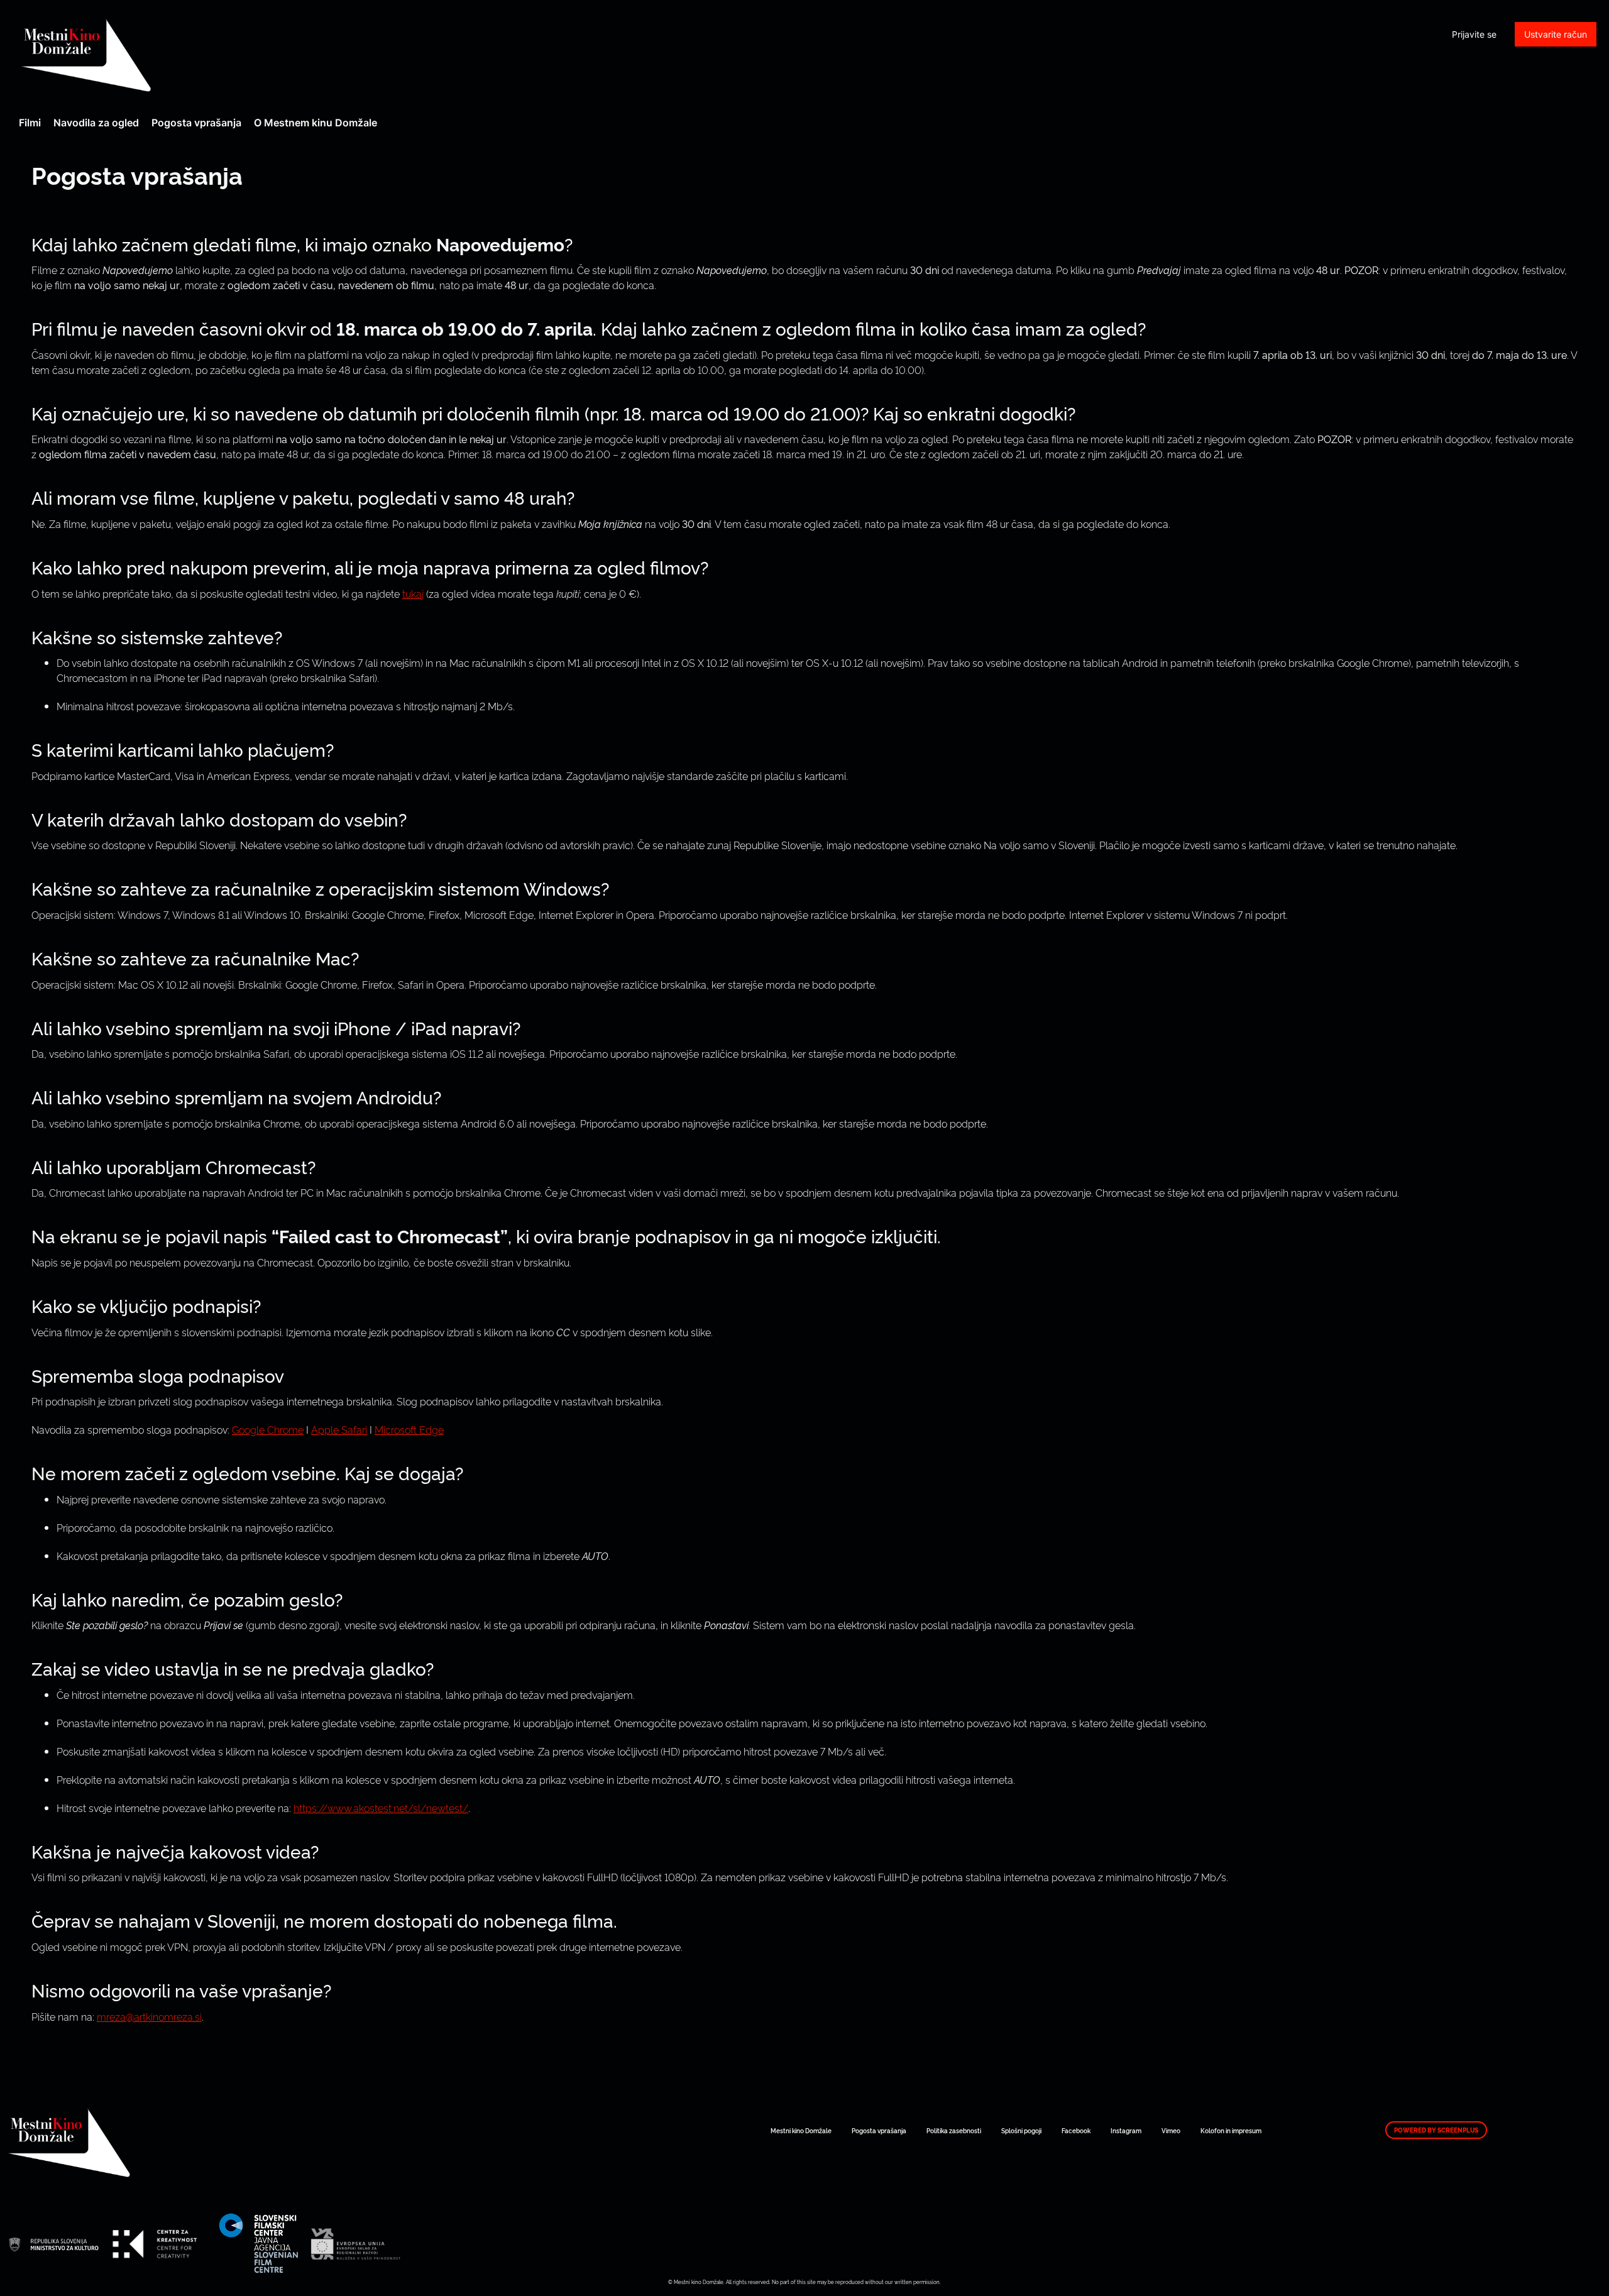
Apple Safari (339, 1429)
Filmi (30, 123)
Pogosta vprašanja (196, 123)
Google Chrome (268, 1429)
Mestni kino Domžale (154, 55)
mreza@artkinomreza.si (149, 2016)
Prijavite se (1474, 34)
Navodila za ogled (96, 123)
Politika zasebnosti (954, 2130)
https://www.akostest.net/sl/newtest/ (381, 1808)
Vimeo (1171, 2130)
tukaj (413, 593)
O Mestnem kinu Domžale (316, 123)
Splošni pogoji (1021, 2130)
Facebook (1076, 2130)
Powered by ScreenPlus (1436, 2130)
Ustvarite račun (1556, 34)
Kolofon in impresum (1231, 2130)
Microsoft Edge (409, 1429)
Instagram (1126, 2130)
